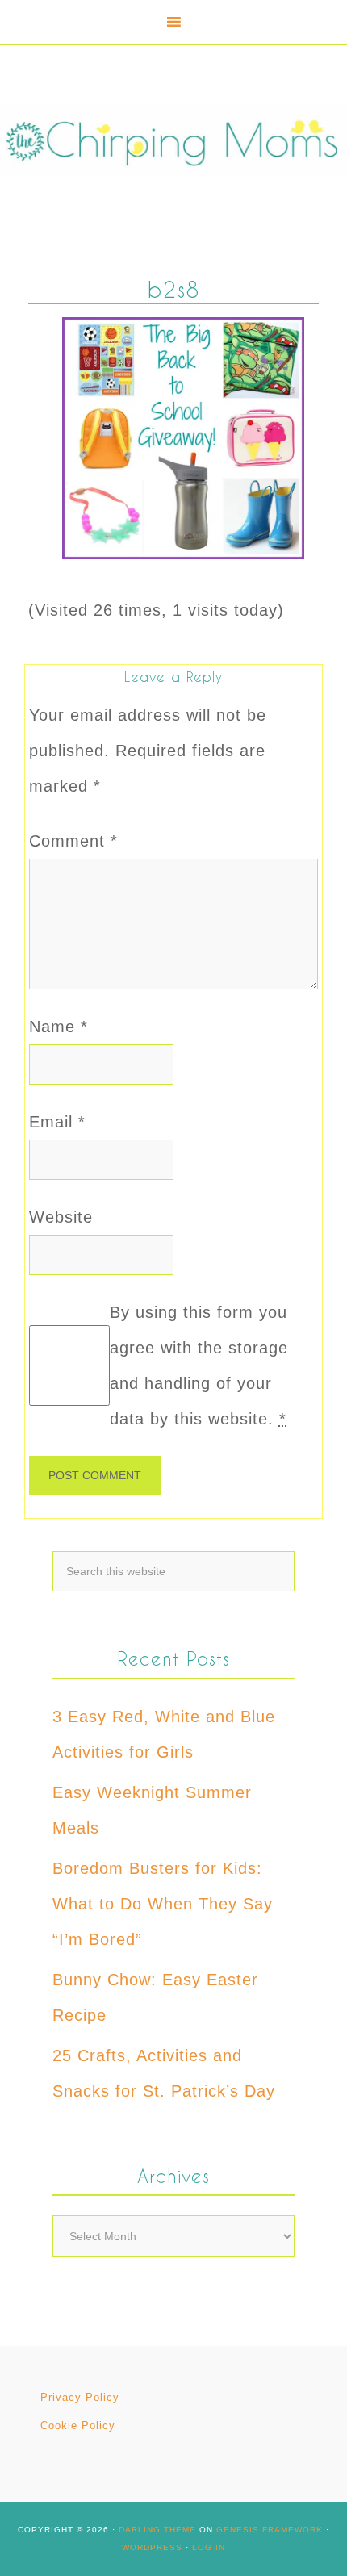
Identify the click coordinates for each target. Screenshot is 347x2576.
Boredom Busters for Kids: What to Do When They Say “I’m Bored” (163, 1904)
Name (59, 1027)
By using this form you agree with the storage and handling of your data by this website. (199, 1365)
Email (57, 1122)
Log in (209, 2547)
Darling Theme (157, 2530)
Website (61, 1217)
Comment (73, 841)
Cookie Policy (78, 2425)
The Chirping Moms (173, 140)
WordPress (152, 2547)
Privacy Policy (80, 2397)
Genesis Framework (270, 2530)
